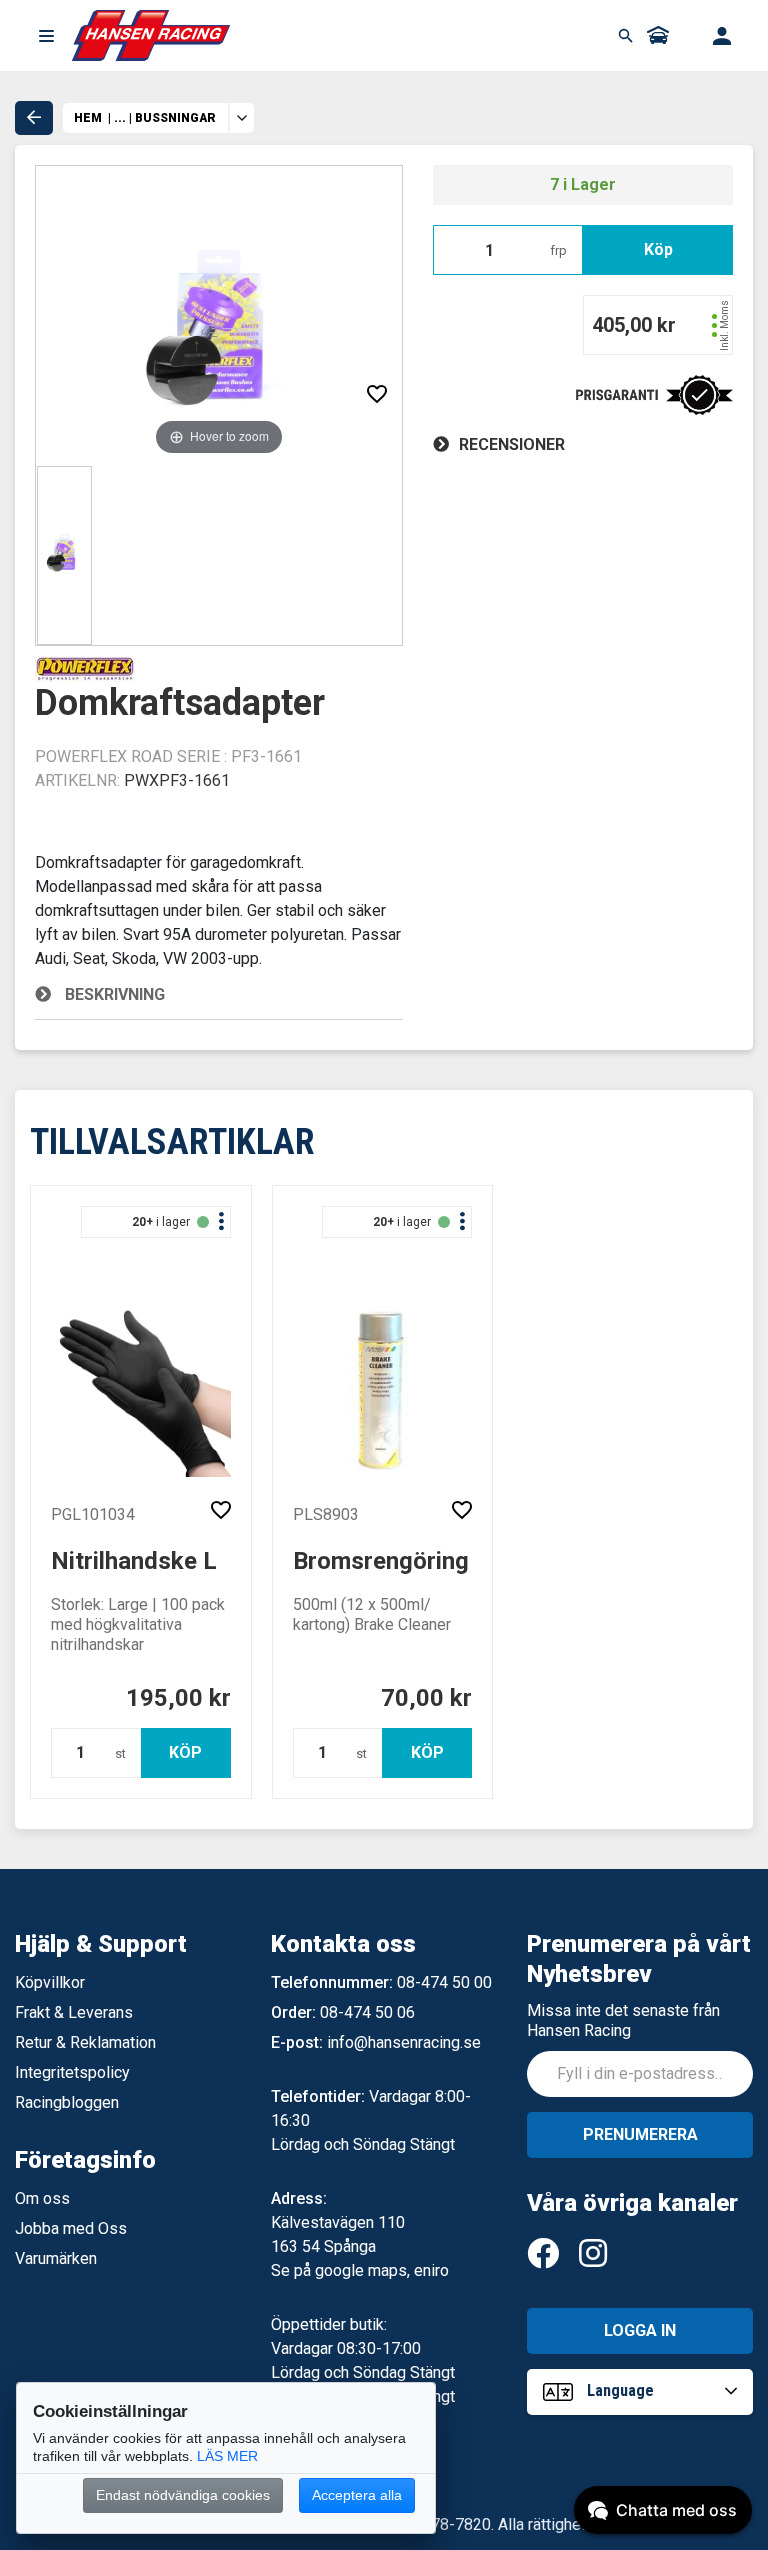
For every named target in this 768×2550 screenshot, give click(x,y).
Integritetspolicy (72, 2072)
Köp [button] (658, 249)
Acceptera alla (357, 2495)
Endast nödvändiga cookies (183, 2495)
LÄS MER (227, 2456)
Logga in (640, 2330)
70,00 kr (426, 1698)
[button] (46, 36)
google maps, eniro (382, 2270)
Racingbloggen (67, 2102)
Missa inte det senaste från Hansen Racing (623, 2020)
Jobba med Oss (71, 2228)
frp (558, 250)
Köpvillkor (50, 1982)
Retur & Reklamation (85, 2042)
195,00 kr (178, 1698)
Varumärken (56, 2258)
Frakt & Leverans (74, 2012)
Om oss (42, 2198)
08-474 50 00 (444, 1982)
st (120, 1753)
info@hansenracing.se (404, 2042)
